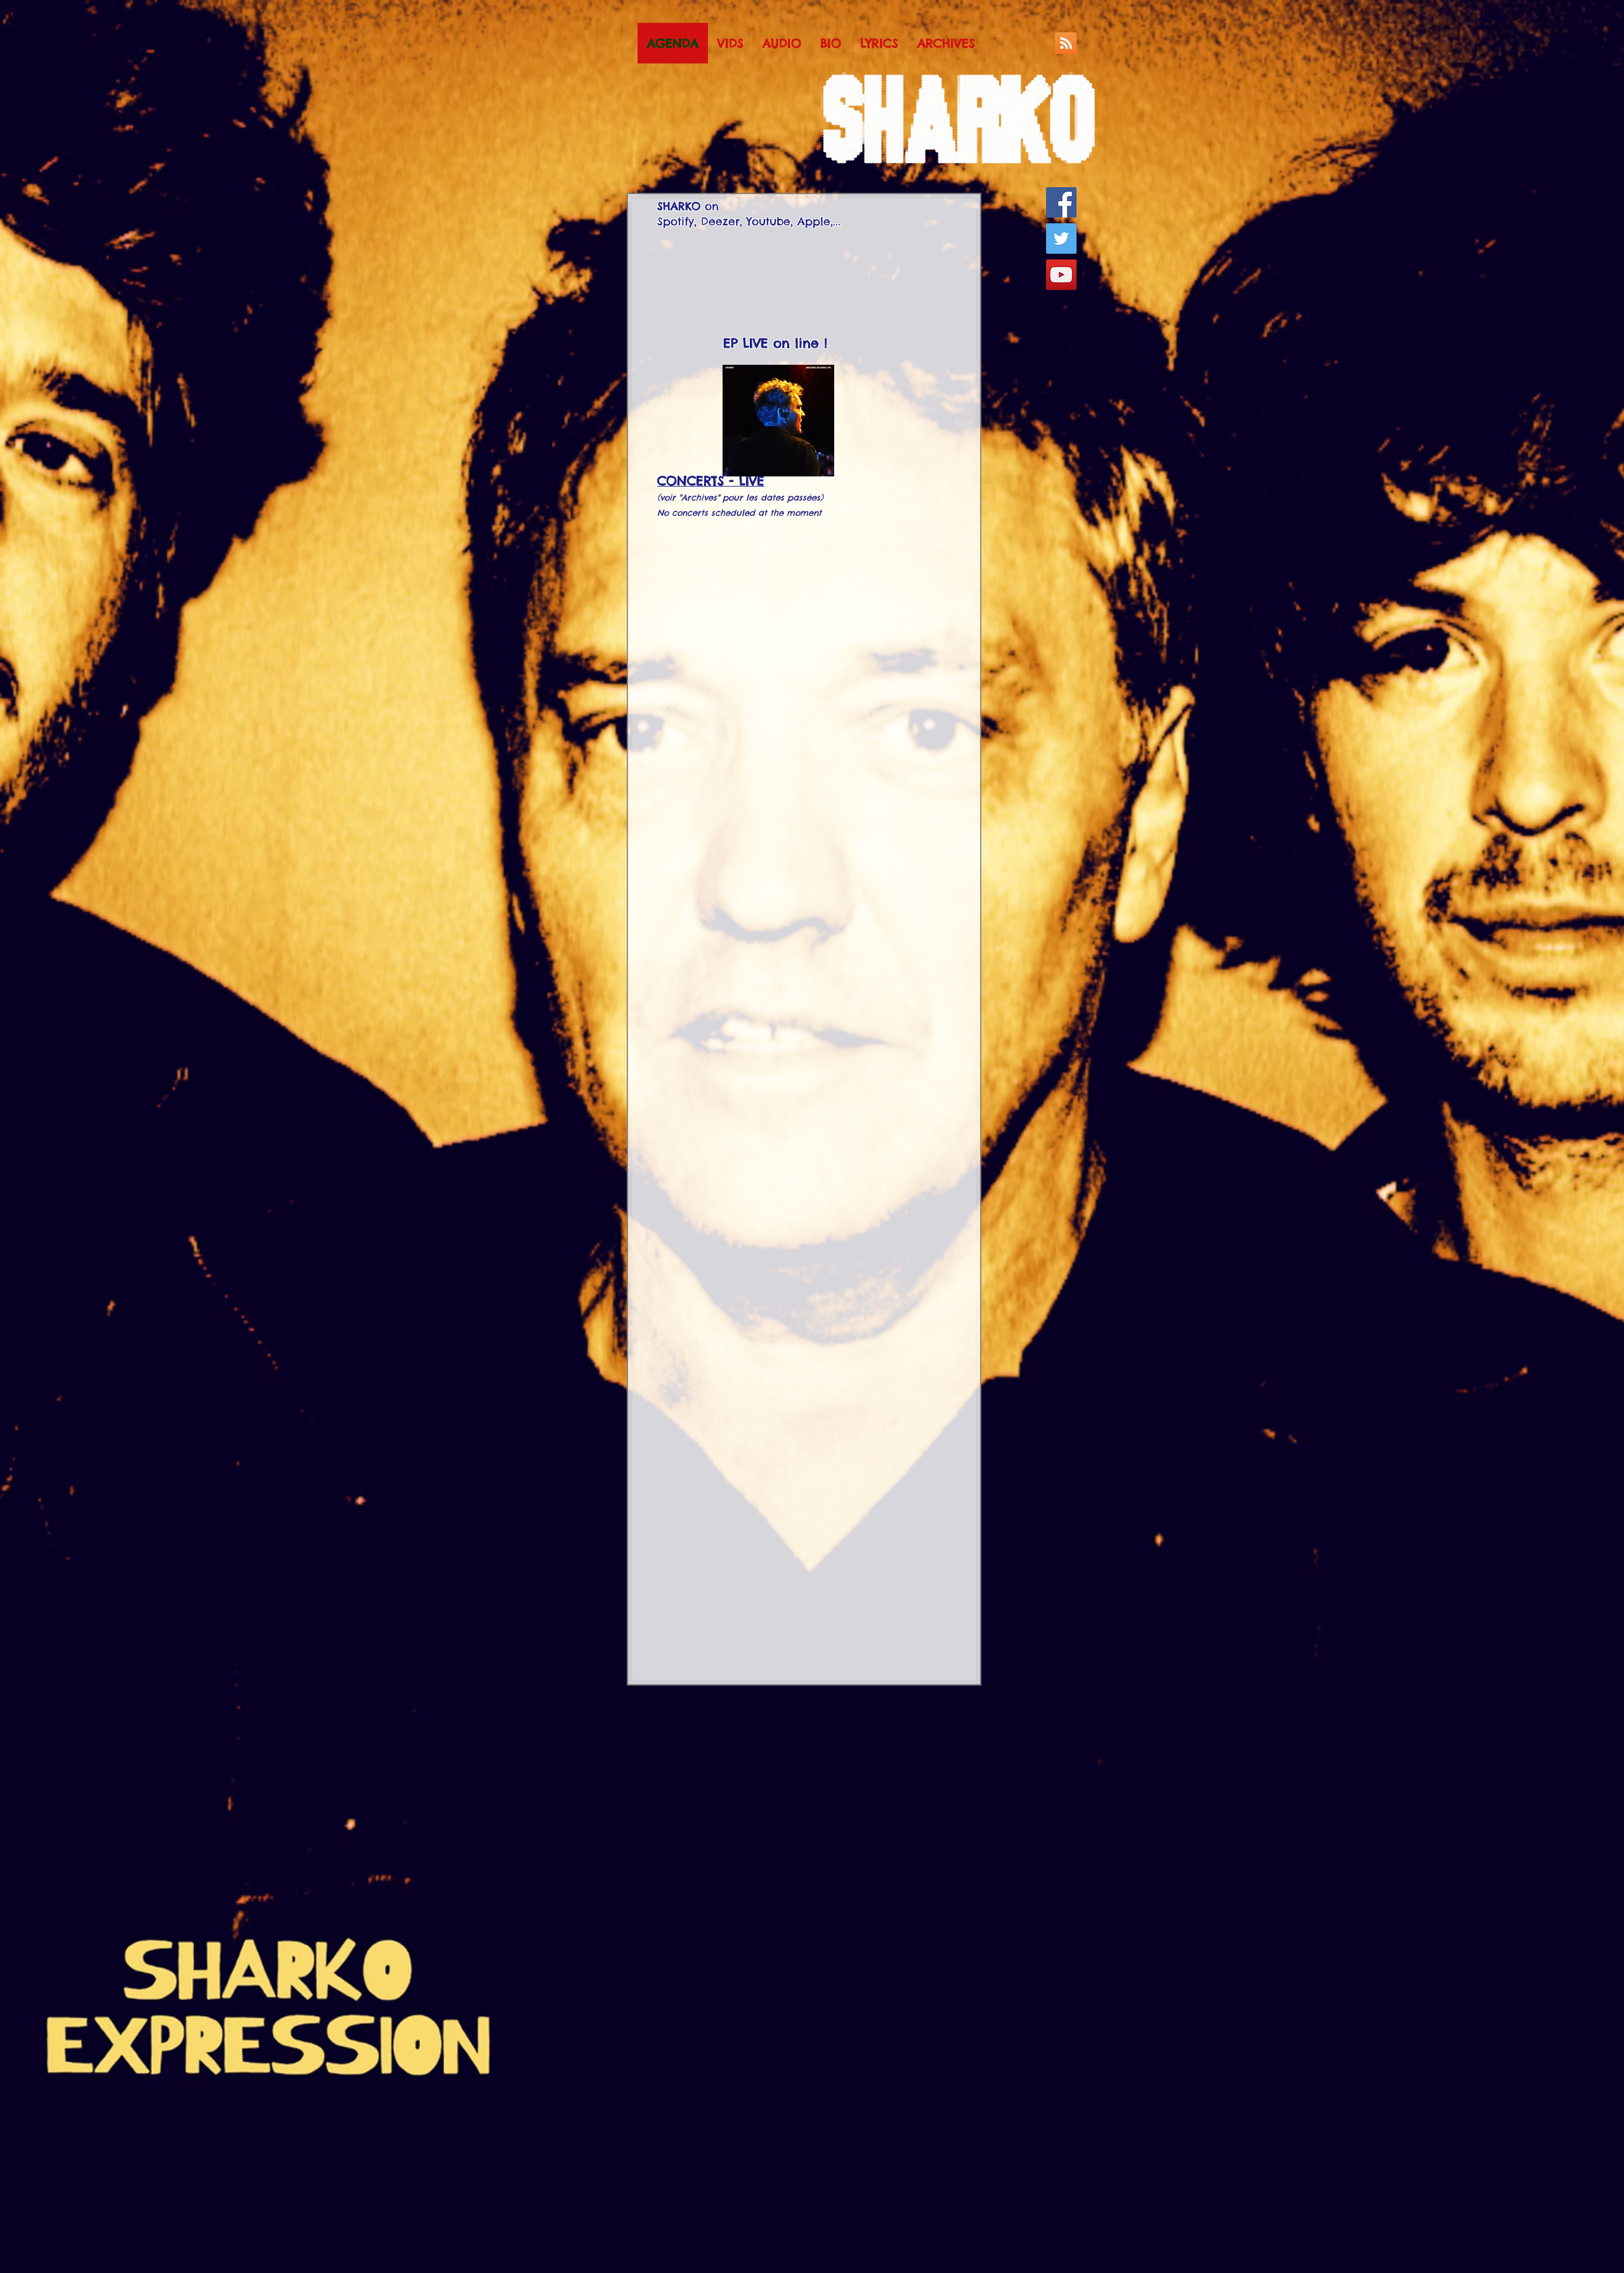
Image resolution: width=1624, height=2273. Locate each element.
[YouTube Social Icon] (1061, 275)
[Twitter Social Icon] (1061, 239)
